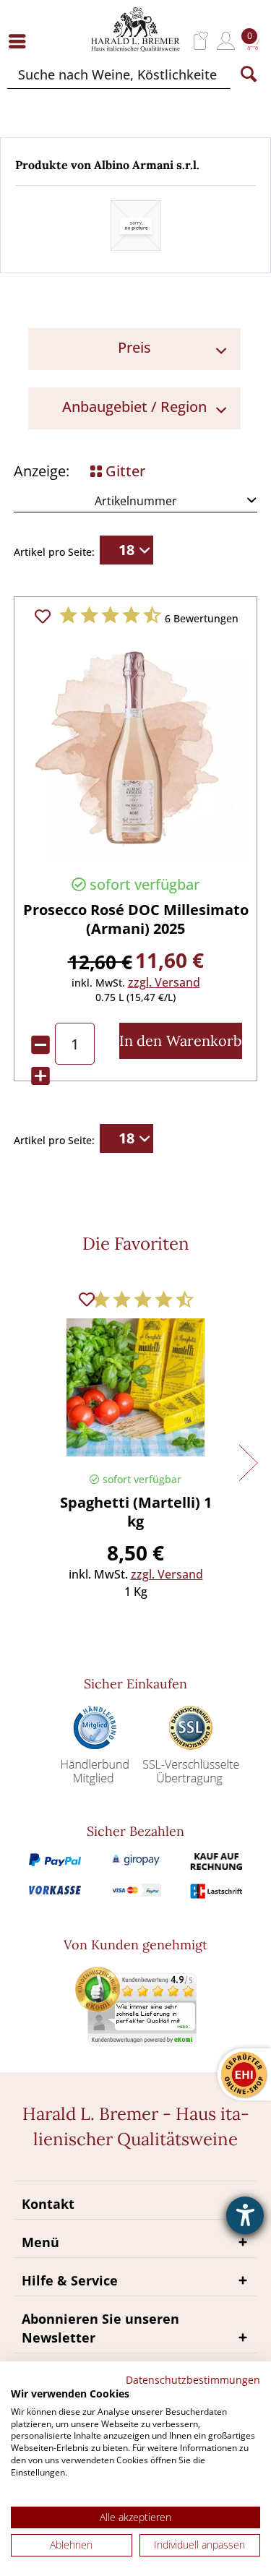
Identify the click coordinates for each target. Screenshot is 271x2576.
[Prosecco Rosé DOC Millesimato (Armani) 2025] (135, 748)
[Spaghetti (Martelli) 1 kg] (135, 1391)
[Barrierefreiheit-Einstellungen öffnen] (245, 2215)
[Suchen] (249, 74)
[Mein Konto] (226, 41)
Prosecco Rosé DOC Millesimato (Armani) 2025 (136, 919)
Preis (134, 347)
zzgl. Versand (164, 982)
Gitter (124, 471)
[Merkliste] (201, 41)
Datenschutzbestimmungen (193, 2380)
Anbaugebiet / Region (134, 407)
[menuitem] (21, 41)
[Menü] (21, 41)
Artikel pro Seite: (54, 552)
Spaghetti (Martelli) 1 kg (136, 1512)
